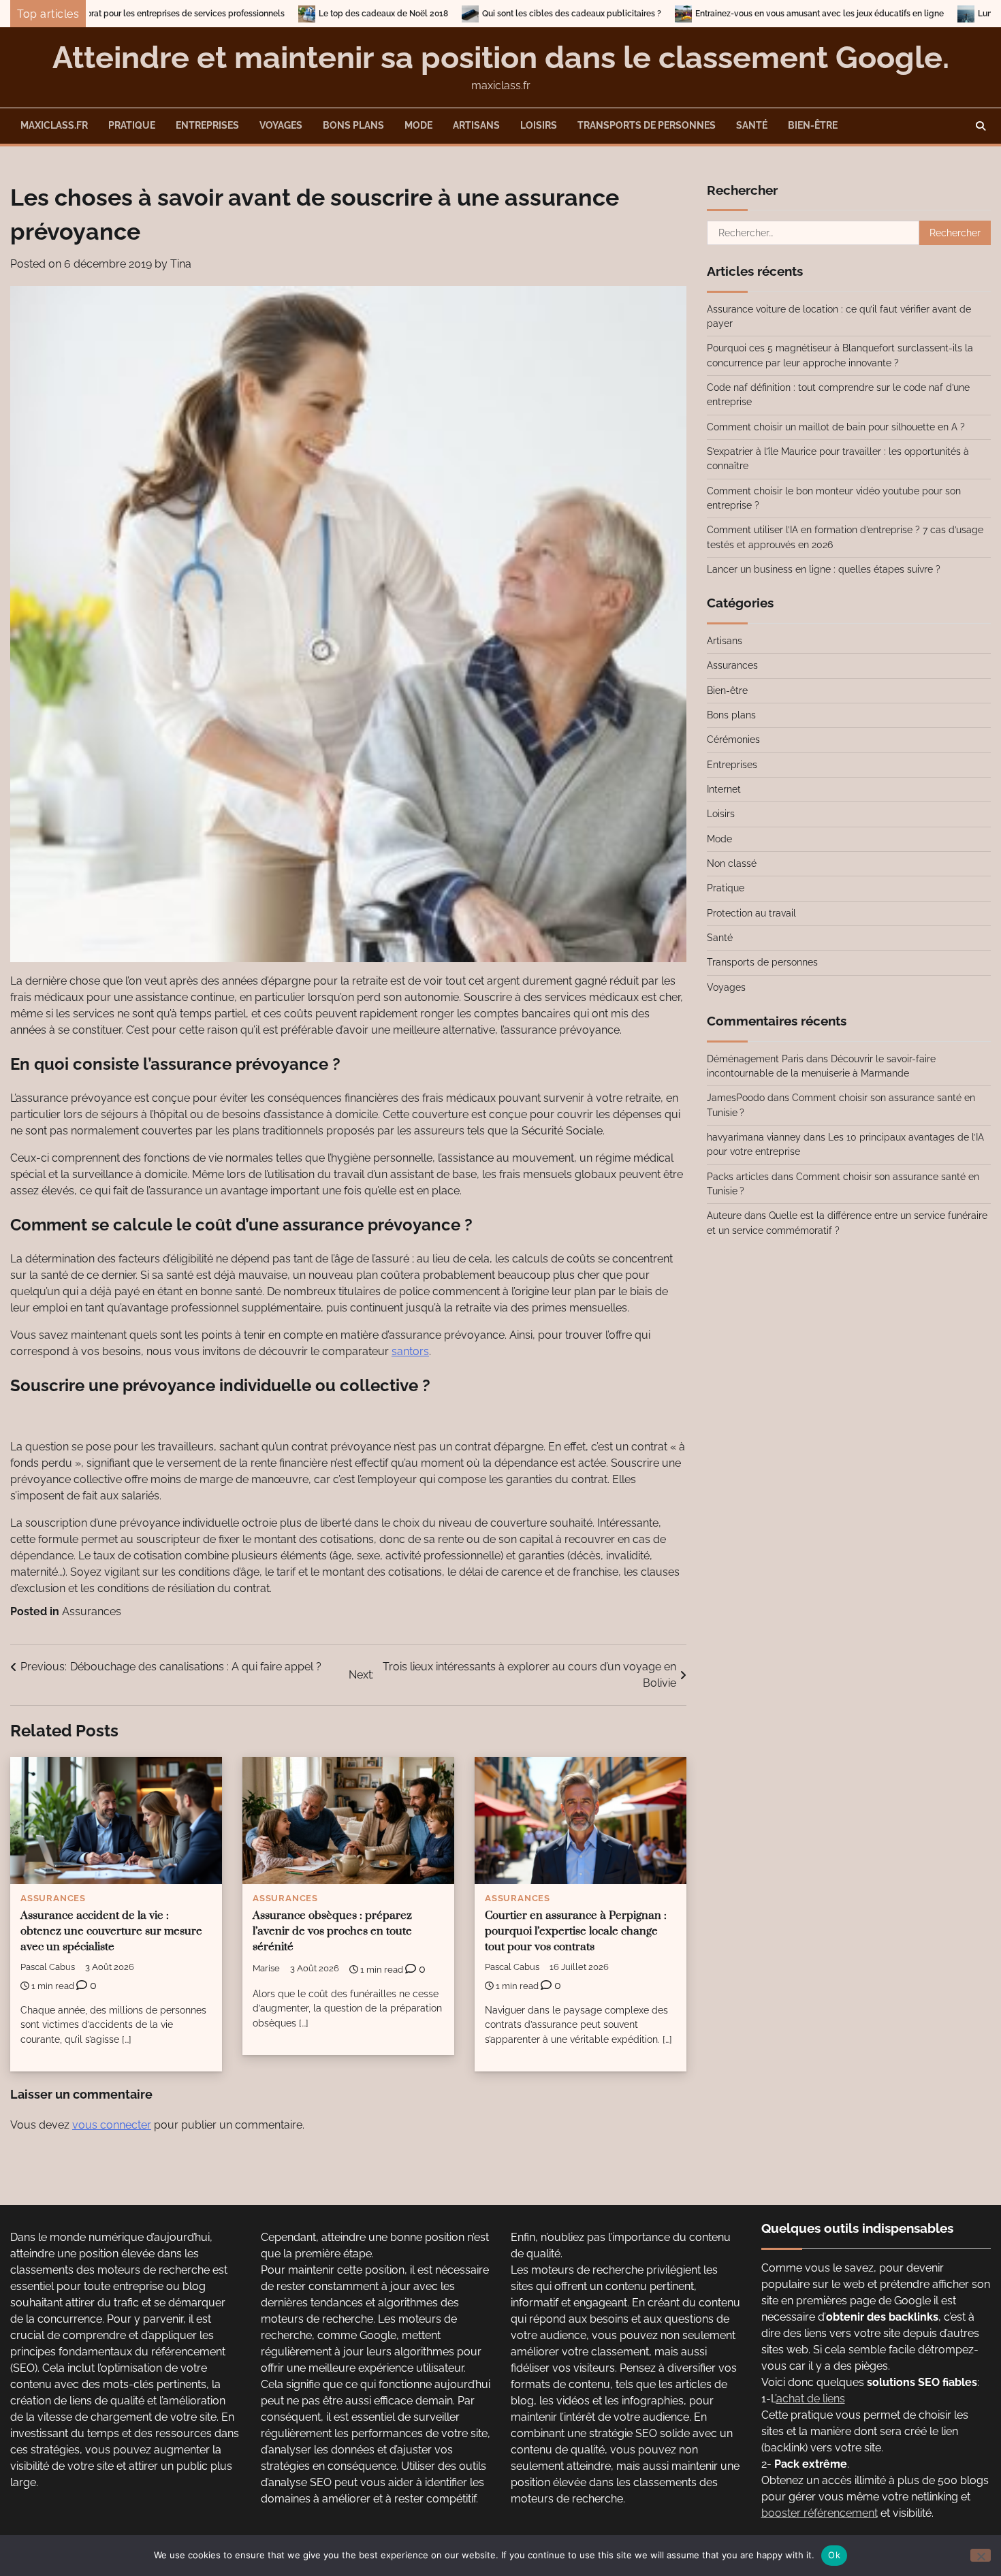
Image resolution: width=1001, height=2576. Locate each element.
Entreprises (207, 125)
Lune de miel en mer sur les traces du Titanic (909, 14)
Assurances (92, 1611)
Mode (418, 125)
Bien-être (813, 125)
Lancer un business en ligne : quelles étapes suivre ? (824, 569)
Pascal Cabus (48, 1967)
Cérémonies (733, 740)
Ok (834, 2555)
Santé (752, 125)
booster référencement (820, 2513)
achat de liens (811, 2399)
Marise (266, 1968)
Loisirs (539, 125)
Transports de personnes (647, 125)
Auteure (724, 1215)
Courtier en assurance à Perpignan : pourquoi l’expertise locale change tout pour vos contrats (576, 1931)
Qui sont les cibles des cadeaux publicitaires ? (416, 14)
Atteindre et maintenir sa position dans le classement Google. (501, 58)
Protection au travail (751, 913)
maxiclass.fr (54, 125)
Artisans (476, 125)
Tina (181, 264)
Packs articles (738, 1177)
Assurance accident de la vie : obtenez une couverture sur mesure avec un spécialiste (111, 1931)
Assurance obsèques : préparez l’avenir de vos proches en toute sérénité (332, 1931)
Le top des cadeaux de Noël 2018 (228, 14)
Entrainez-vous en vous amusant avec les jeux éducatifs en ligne (664, 14)
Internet (724, 789)
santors (410, 1351)
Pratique (132, 125)
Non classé (732, 863)
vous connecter (112, 2125)
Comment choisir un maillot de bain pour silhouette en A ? (836, 427)
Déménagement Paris (755, 1059)
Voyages (281, 125)
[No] (981, 2555)
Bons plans (353, 125)
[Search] (981, 126)
